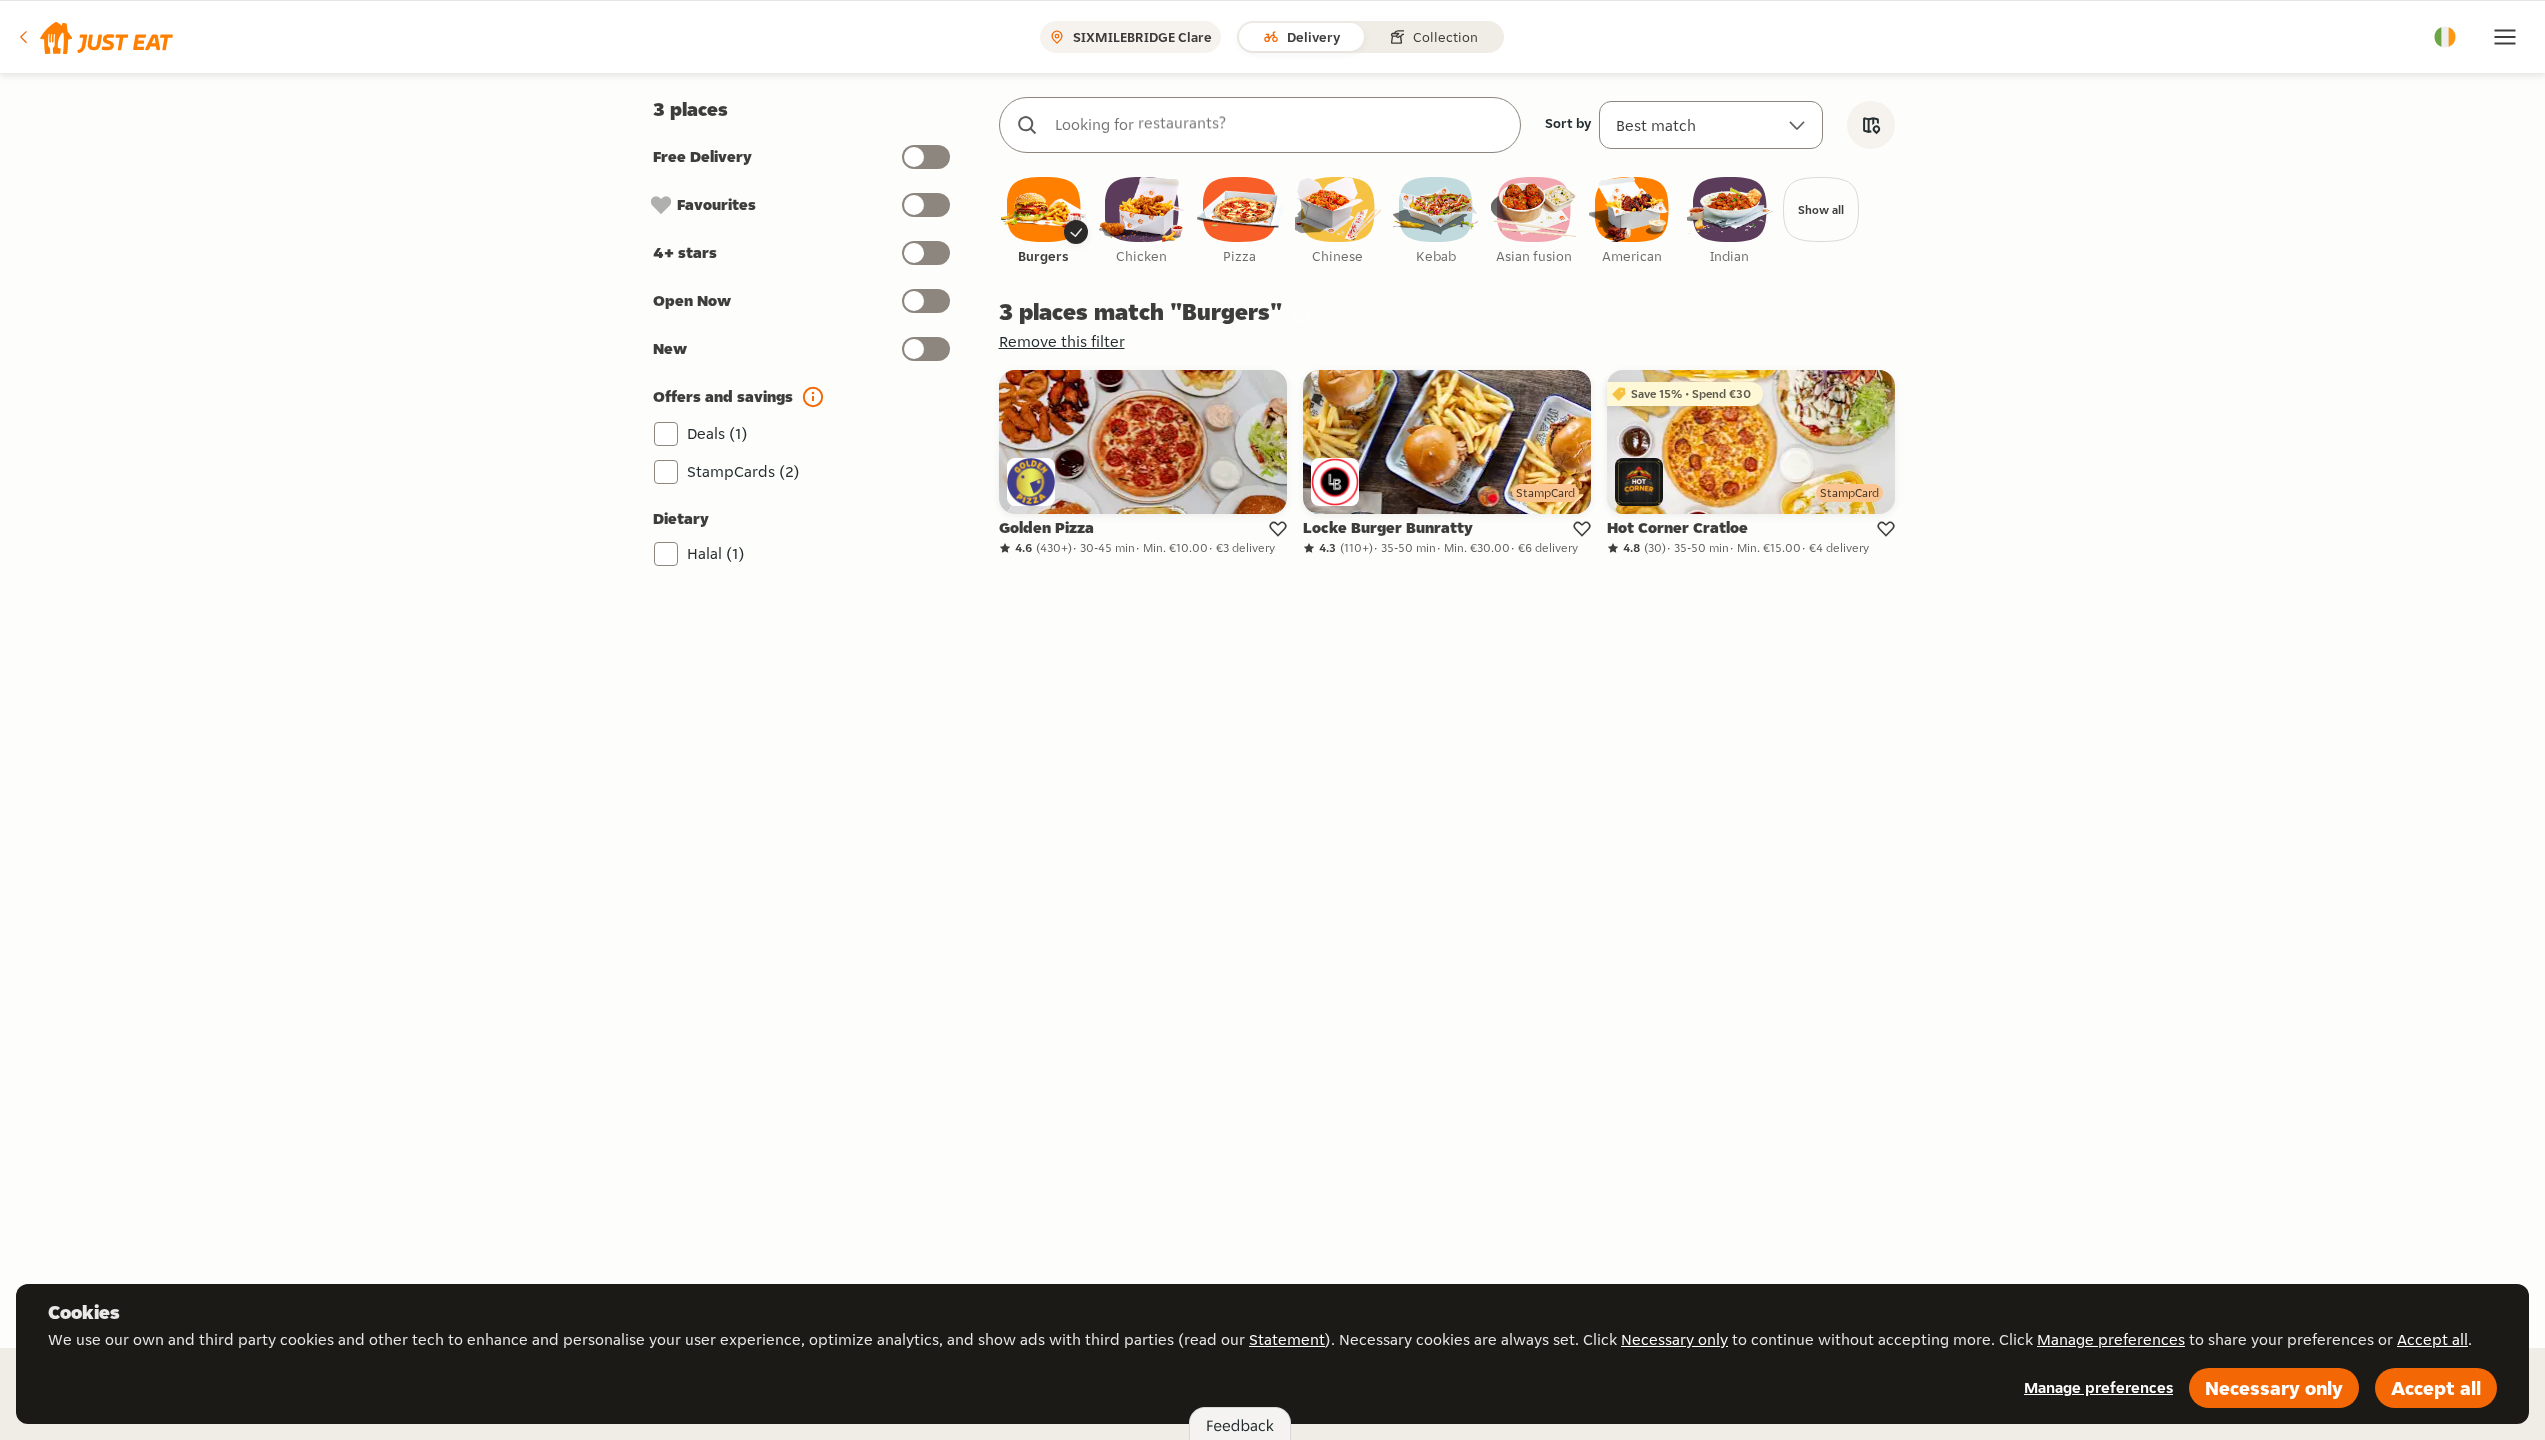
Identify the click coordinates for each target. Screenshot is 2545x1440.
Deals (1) (717, 433)
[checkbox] (1044, 221)
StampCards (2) (743, 471)
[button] (94, 37)
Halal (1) (716, 553)
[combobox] (1280, 125)
